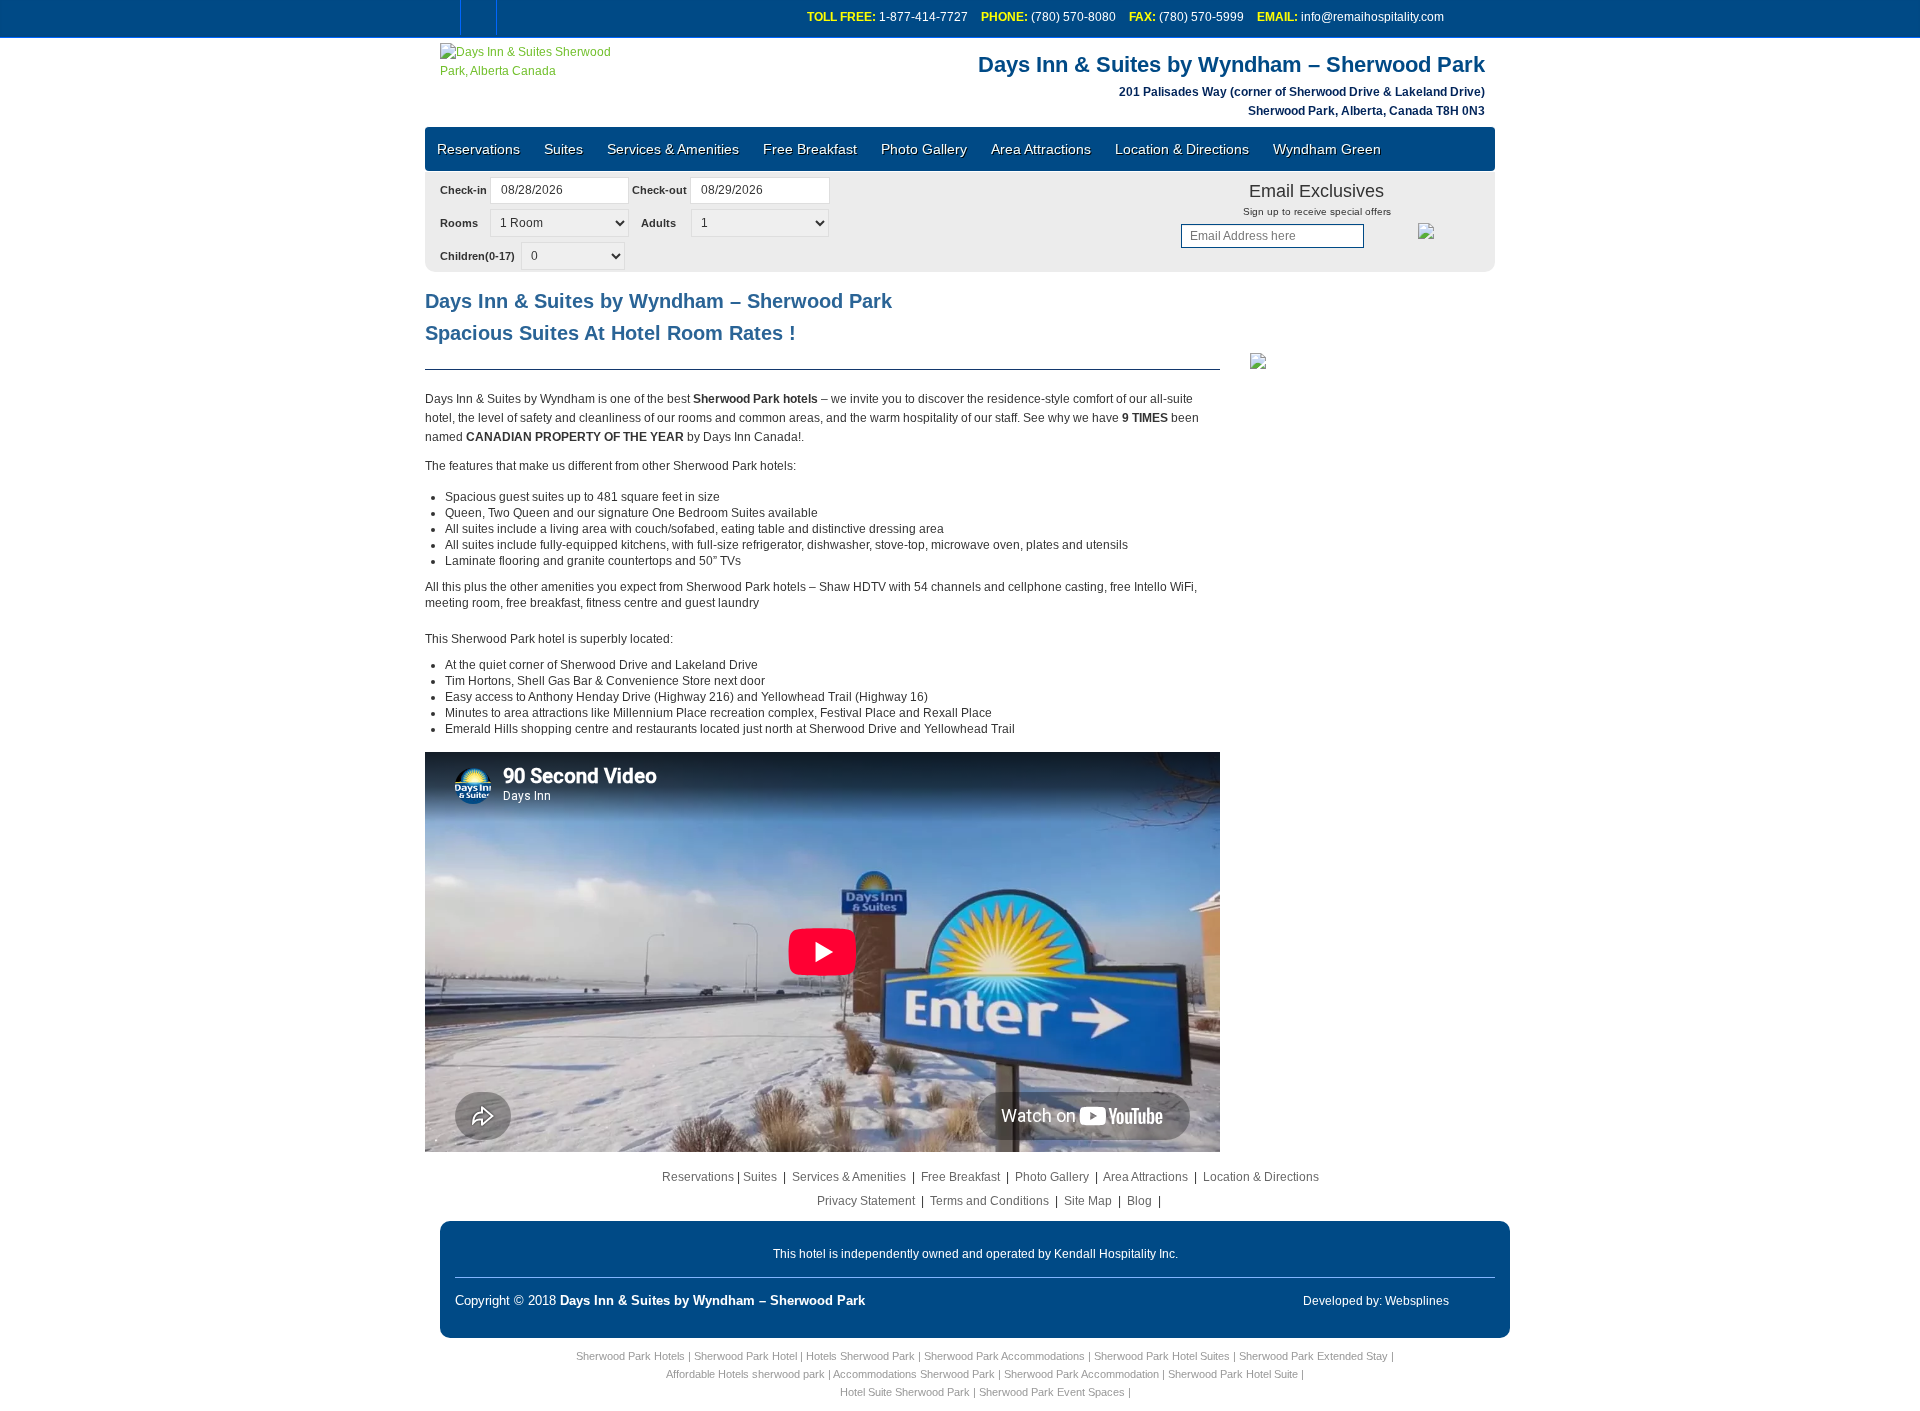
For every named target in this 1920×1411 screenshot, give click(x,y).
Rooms (463, 223)
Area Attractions (1041, 149)
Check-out (659, 190)
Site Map (1088, 1201)
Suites (563, 149)
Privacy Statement (866, 1201)
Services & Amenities (673, 149)
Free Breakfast (810, 149)
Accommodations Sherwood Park (914, 1374)
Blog (1139, 1201)
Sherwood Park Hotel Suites (1162, 1356)
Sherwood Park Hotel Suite (1233, 1374)
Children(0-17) (479, 256)
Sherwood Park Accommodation (1081, 1374)
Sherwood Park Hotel (745, 1356)
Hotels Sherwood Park (860, 1356)
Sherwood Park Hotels (630, 1356)
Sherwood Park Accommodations (1004, 1356)
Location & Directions (1182, 149)
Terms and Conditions (989, 1201)
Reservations (478, 149)
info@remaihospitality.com (1372, 17)
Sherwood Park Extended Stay (1313, 1356)
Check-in (463, 190)
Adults (660, 223)
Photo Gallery (924, 149)
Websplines (1417, 1301)
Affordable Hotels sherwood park (745, 1374)
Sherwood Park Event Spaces (1052, 1392)
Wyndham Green (1327, 149)
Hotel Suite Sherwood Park (905, 1392)
